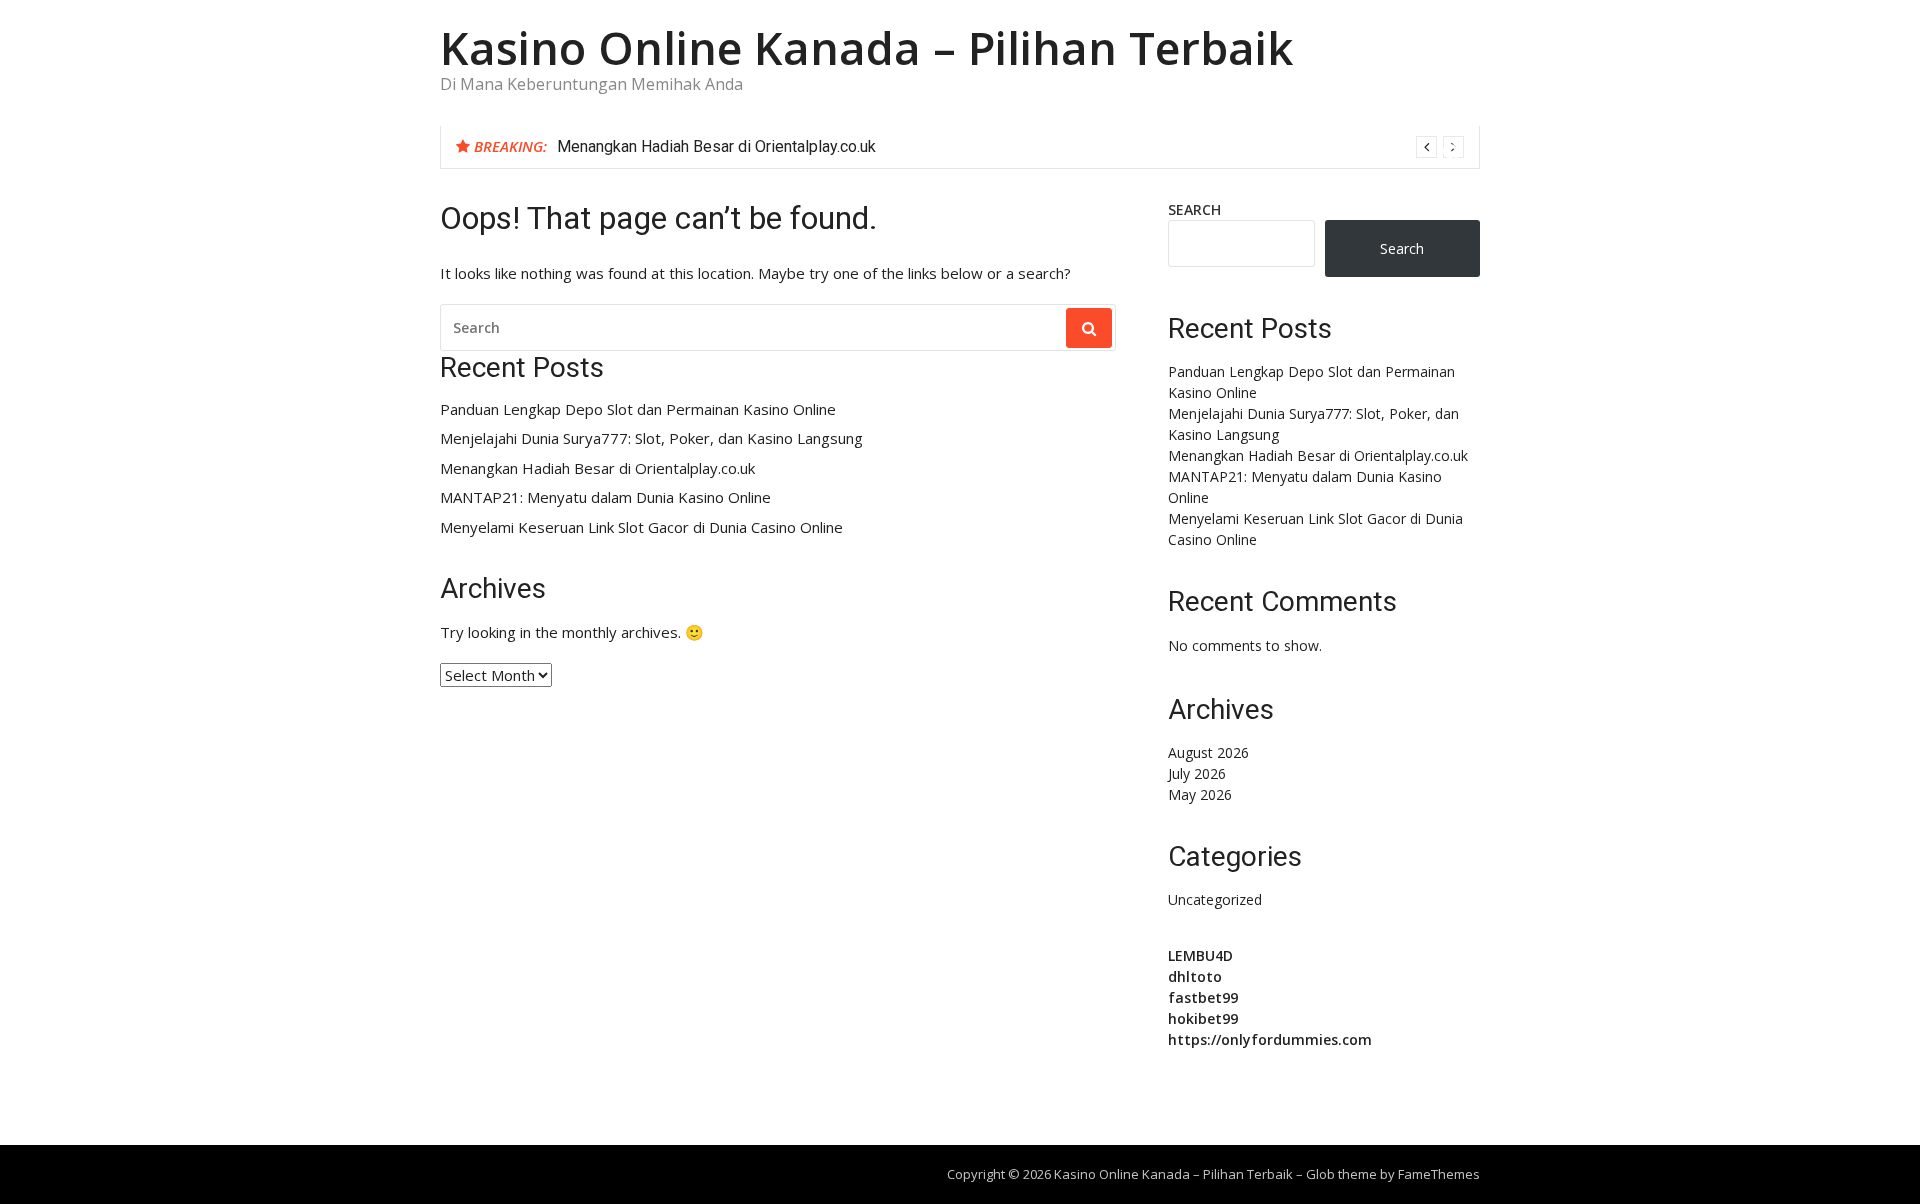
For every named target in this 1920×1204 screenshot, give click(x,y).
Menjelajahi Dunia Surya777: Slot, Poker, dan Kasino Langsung (651, 438)
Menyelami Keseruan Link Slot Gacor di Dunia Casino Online (641, 527)
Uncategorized (1215, 899)
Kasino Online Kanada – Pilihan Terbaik (866, 47)
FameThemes (1439, 1174)
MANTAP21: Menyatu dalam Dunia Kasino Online (605, 497)
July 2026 (1197, 773)
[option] (1010, 147)
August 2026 (1208, 752)
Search (1194, 209)
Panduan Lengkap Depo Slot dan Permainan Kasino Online (638, 409)
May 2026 (1200, 794)
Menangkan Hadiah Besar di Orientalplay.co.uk (716, 146)
